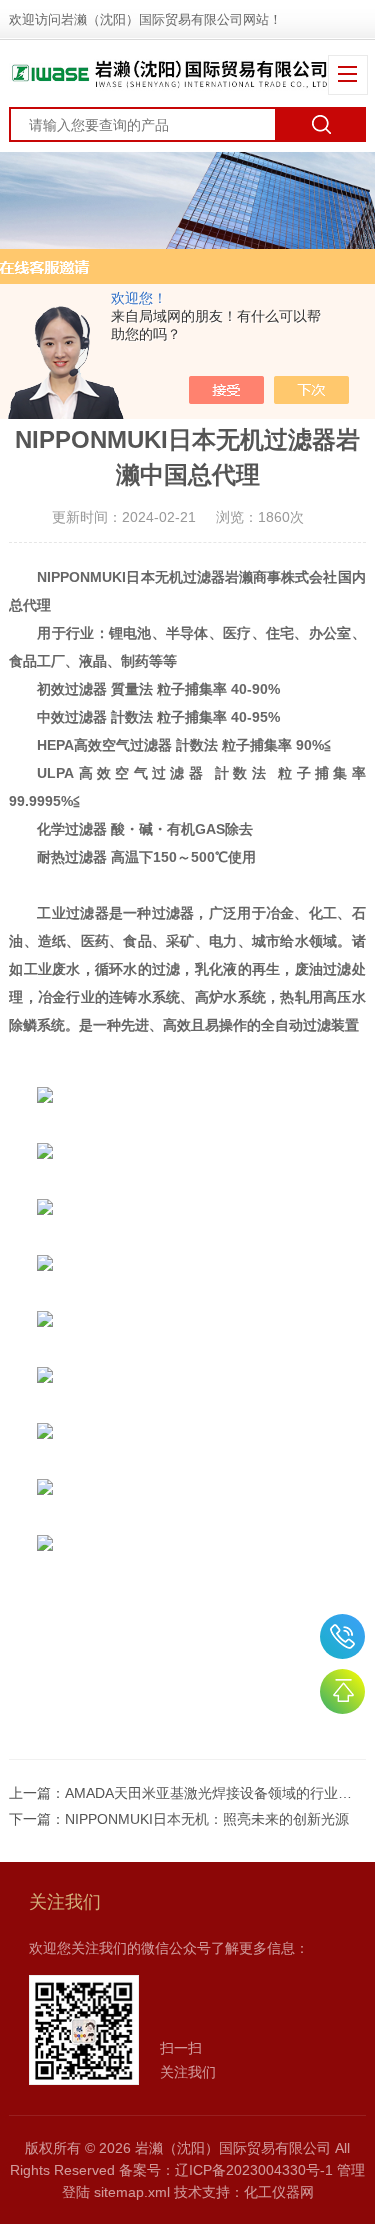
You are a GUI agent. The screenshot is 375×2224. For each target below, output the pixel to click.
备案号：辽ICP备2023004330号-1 (226, 2170)
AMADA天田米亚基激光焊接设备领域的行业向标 (215, 1793)
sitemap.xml (132, 2192)
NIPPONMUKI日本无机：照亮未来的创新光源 (207, 1819)
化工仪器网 (279, 2192)
